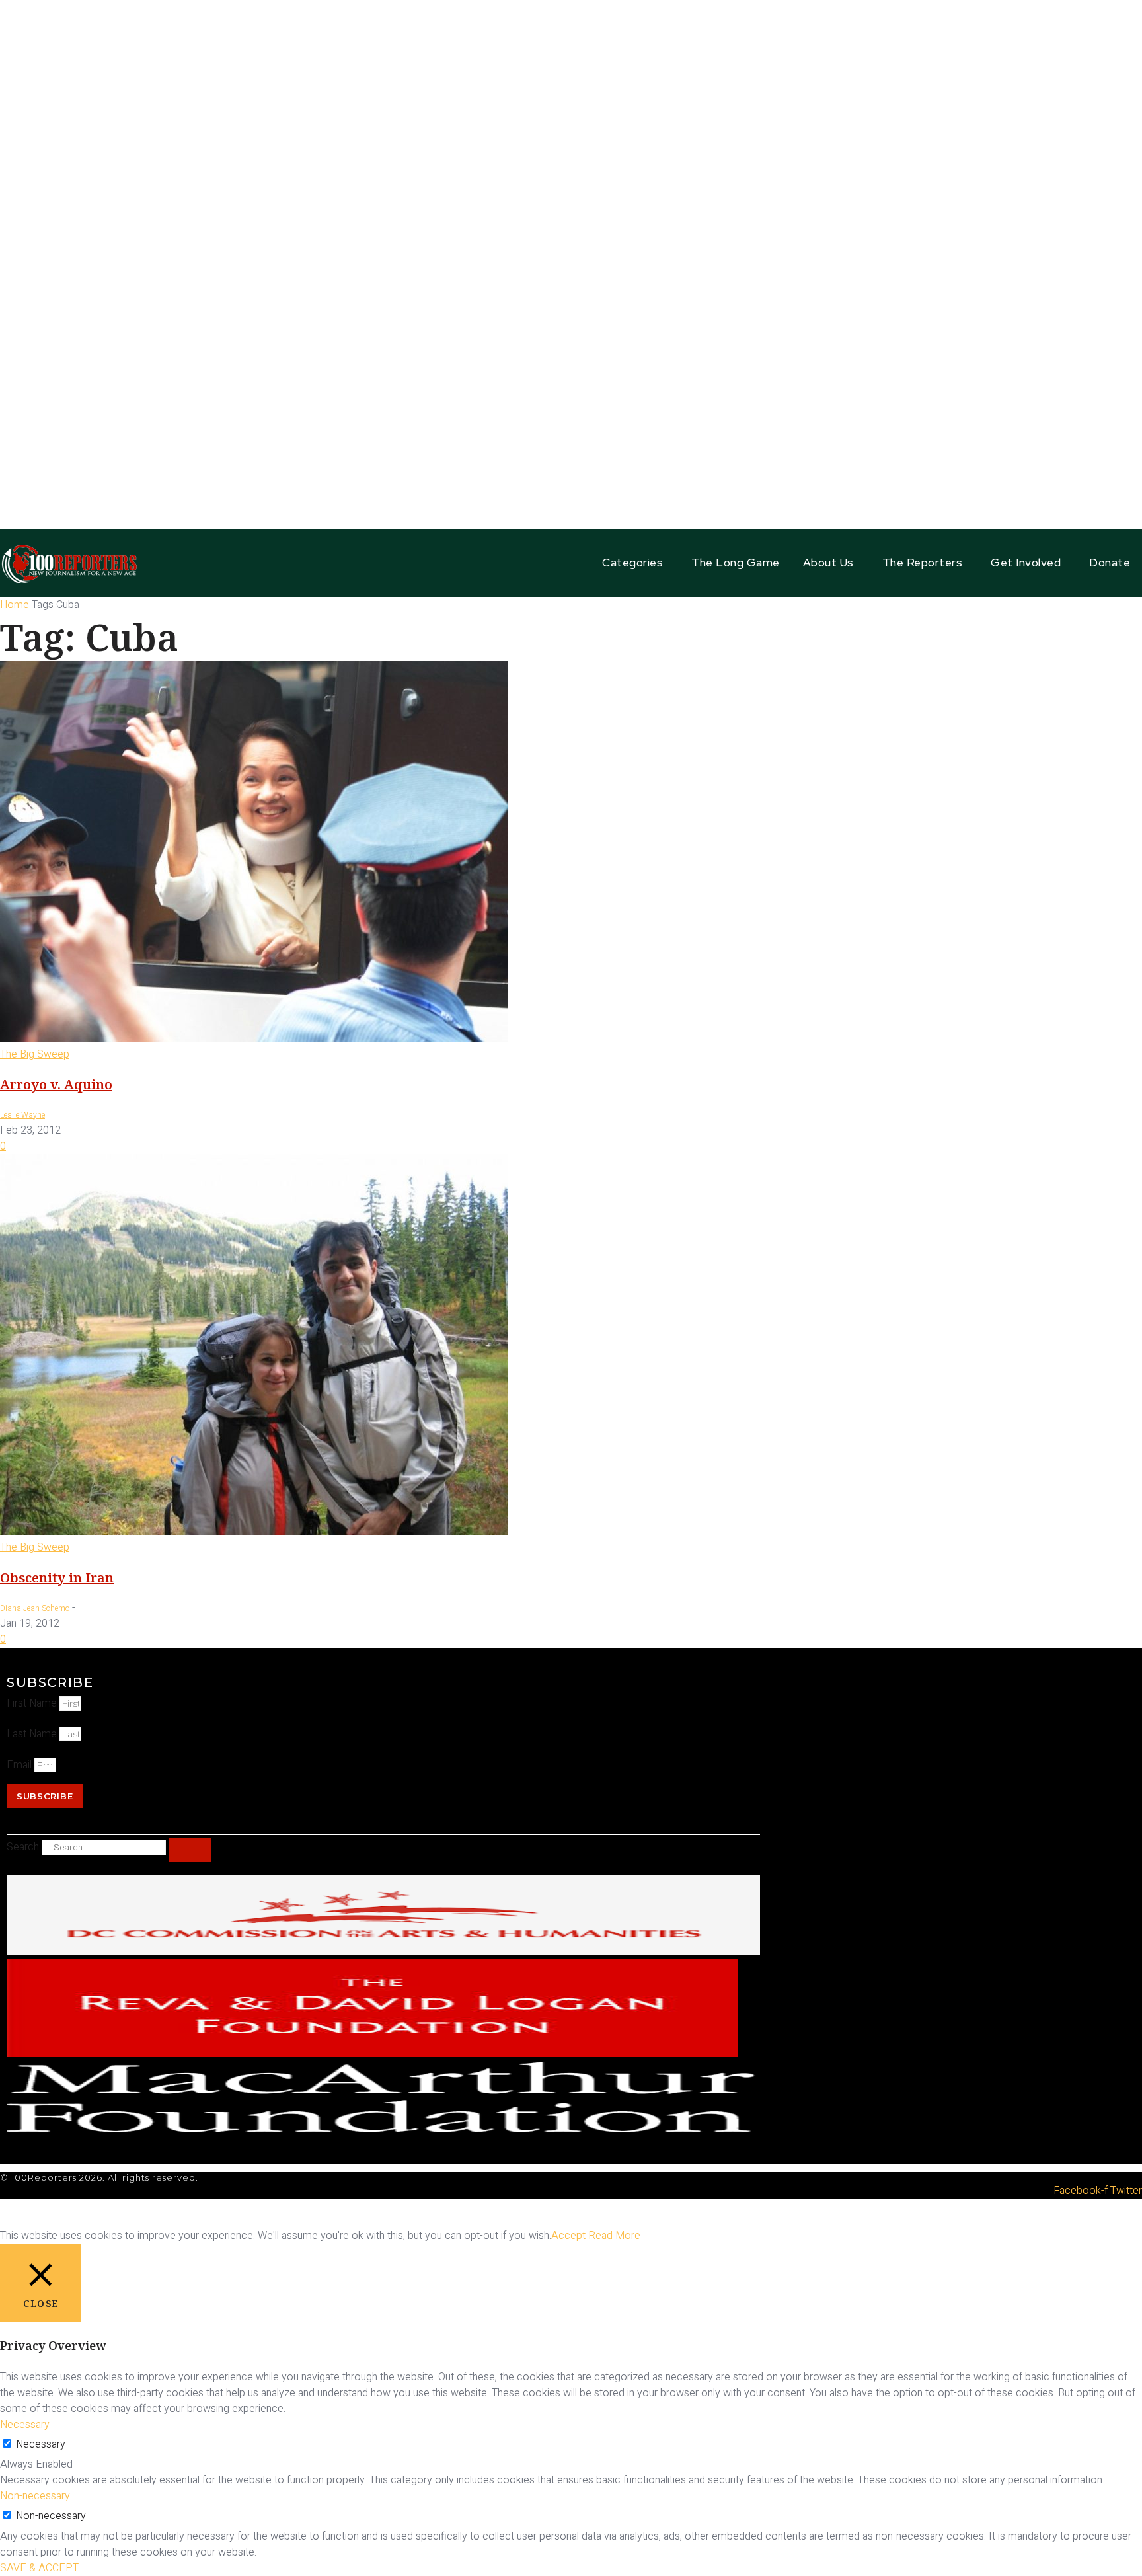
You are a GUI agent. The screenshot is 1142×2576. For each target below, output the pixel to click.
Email (20, 1765)
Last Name (33, 1734)
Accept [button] (568, 2236)
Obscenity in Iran (57, 1578)
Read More (614, 2236)
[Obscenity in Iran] (254, 1532)
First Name (33, 1703)
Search (23, 1847)
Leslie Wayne (22, 1115)
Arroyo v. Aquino (56, 1084)
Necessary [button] (25, 2425)
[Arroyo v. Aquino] (254, 1038)
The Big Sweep (35, 1054)
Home (15, 605)
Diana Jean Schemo (35, 1608)
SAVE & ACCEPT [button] (39, 2568)
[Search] (190, 1850)
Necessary (41, 2444)
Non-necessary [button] (35, 2496)
